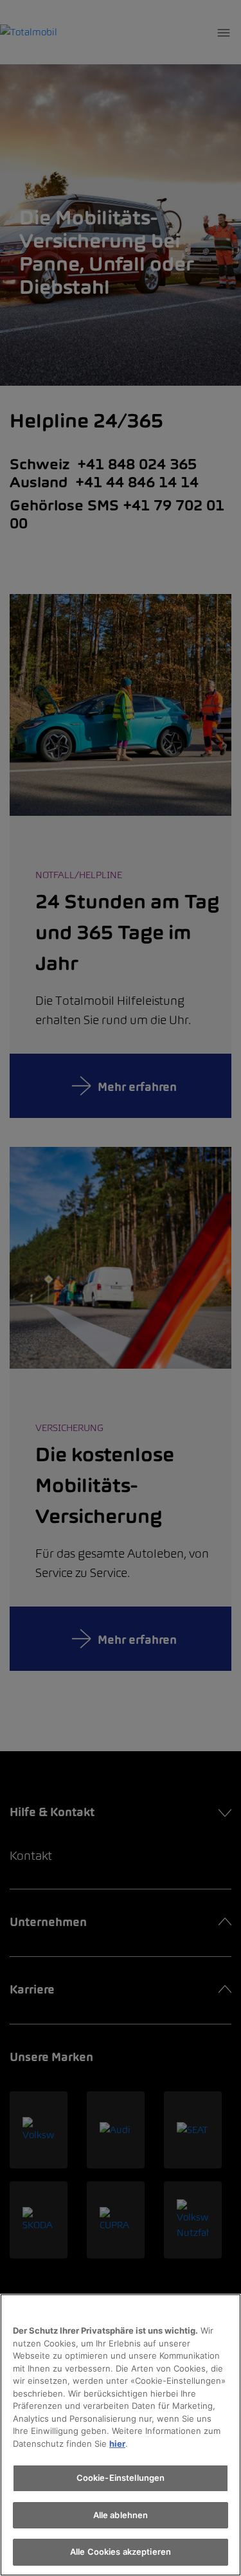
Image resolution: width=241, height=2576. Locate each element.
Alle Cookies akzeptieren (121, 2552)
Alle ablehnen (121, 2515)
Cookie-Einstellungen (121, 2478)
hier (117, 2444)
